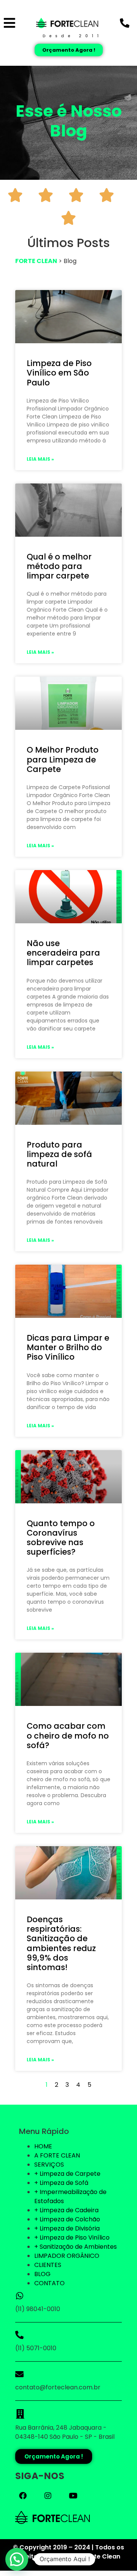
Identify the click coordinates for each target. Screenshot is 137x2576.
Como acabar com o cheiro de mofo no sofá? (68, 1735)
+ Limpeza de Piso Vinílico (72, 2238)
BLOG (42, 2274)
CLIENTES (48, 2265)
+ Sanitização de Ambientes (76, 2247)
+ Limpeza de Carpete (67, 2174)
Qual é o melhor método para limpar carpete (59, 566)
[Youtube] (73, 2496)
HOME (43, 2146)
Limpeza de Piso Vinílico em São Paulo (59, 373)
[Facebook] (23, 2496)
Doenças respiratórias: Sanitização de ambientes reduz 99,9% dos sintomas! (61, 1943)
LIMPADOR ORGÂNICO (67, 2256)
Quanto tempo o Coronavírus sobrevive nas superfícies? (61, 1538)
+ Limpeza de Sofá (61, 2183)
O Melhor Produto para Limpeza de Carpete (63, 759)
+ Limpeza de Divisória (67, 2228)
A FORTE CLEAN (57, 2155)
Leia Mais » (40, 459)
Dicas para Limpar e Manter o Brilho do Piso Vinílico (68, 1347)
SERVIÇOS (49, 2165)
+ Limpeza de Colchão (67, 2219)
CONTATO (49, 2283)
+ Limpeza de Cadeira (66, 2210)
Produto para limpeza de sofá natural (59, 1154)
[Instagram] (48, 2496)
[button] (17, 2559)
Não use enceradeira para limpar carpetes (63, 953)
